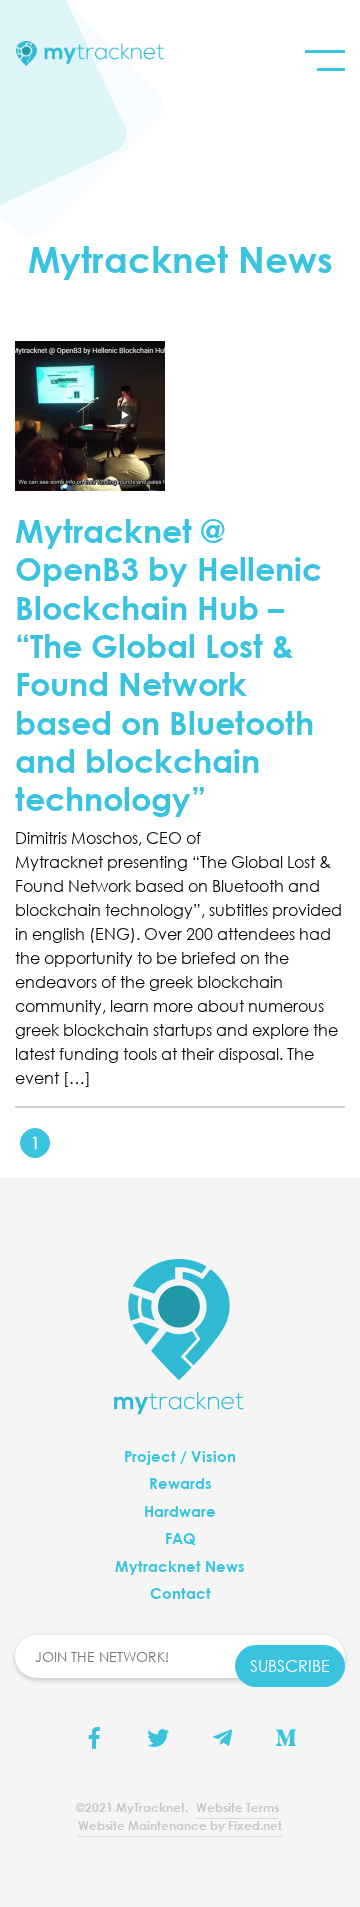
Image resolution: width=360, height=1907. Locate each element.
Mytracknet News (180, 1566)
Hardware (180, 1511)
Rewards (180, 1483)
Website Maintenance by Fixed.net (180, 1825)
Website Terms (237, 1807)
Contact (180, 1593)
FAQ (180, 1538)
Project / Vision (180, 1456)
